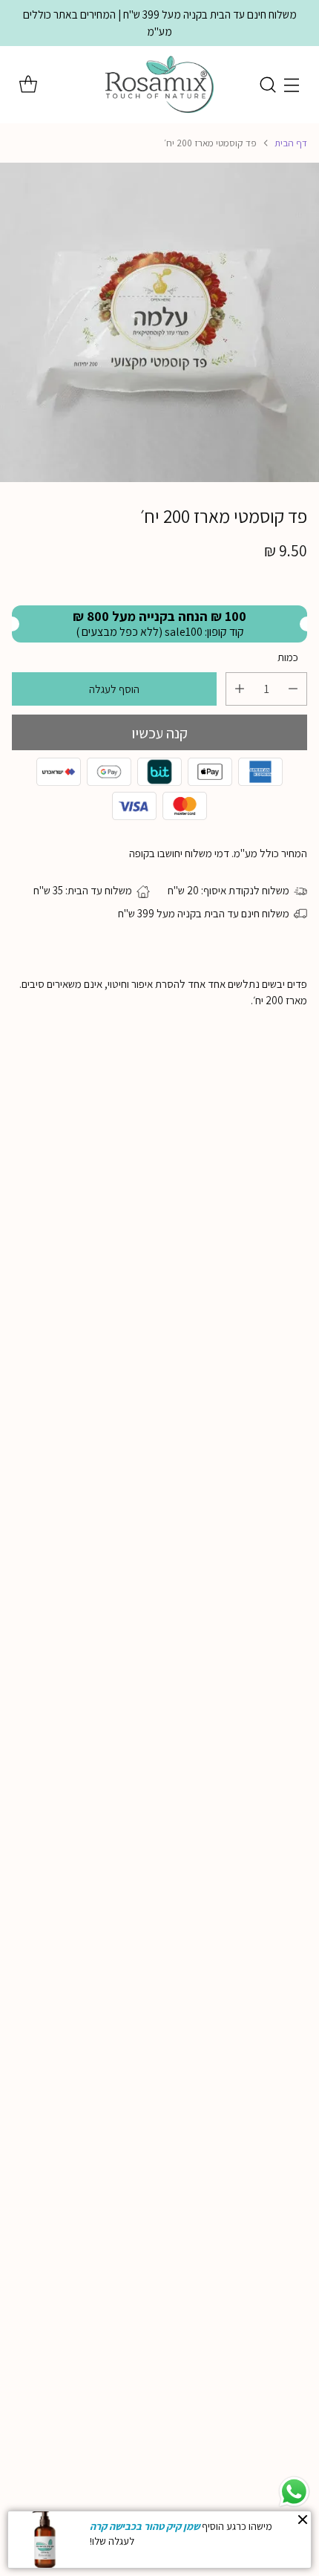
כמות (288, 657)
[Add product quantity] (240, 689)
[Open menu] (291, 85)
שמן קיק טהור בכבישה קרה (145, 2526)
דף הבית (291, 143)
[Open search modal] (267, 85)
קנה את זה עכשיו (159, 732)
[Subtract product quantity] (293, 689)
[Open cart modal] (28, 85)
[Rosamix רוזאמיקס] (159, 85)
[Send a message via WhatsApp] (294, 2492)
